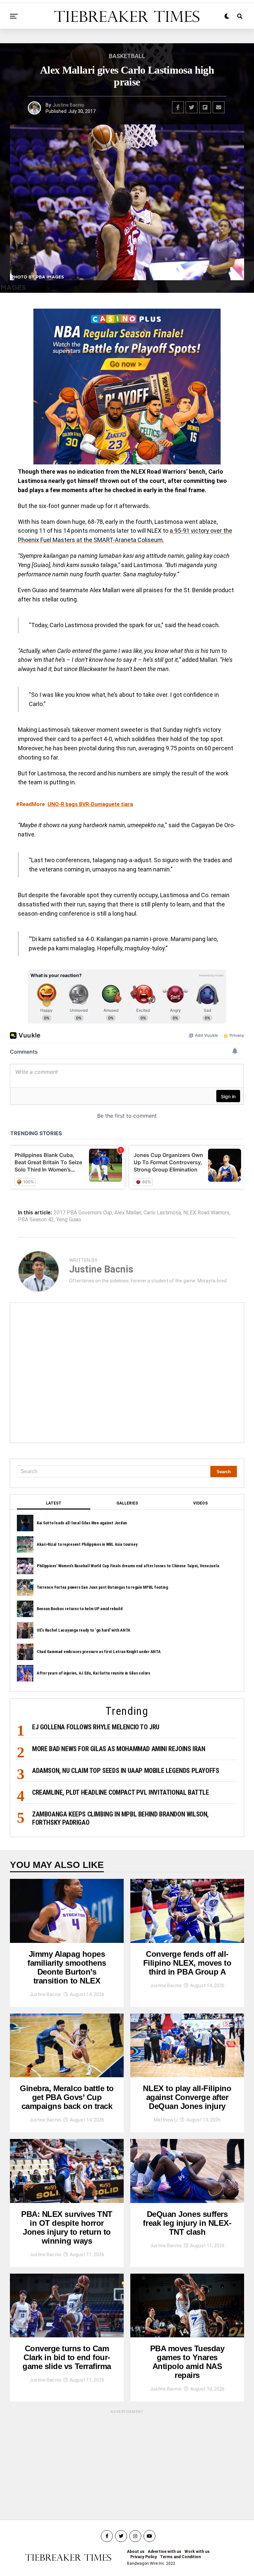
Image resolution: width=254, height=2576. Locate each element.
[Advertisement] (127, 1373)
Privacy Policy (144, 2557)
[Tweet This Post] (191, 107)
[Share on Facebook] (178, 107)
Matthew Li (166, 2120)
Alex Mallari (128, 1213)
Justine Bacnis (68, 105)
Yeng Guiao (69, 1220)
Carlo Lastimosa (162, 1213)
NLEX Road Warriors (206, 1213)
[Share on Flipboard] (205, 107)
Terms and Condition (180, 2557)
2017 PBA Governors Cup (83, 1213)
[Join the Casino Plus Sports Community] (127, 387)
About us (136, 2552)
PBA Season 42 (36, 1220)
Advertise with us (165, 2552)
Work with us (197, 2552)
